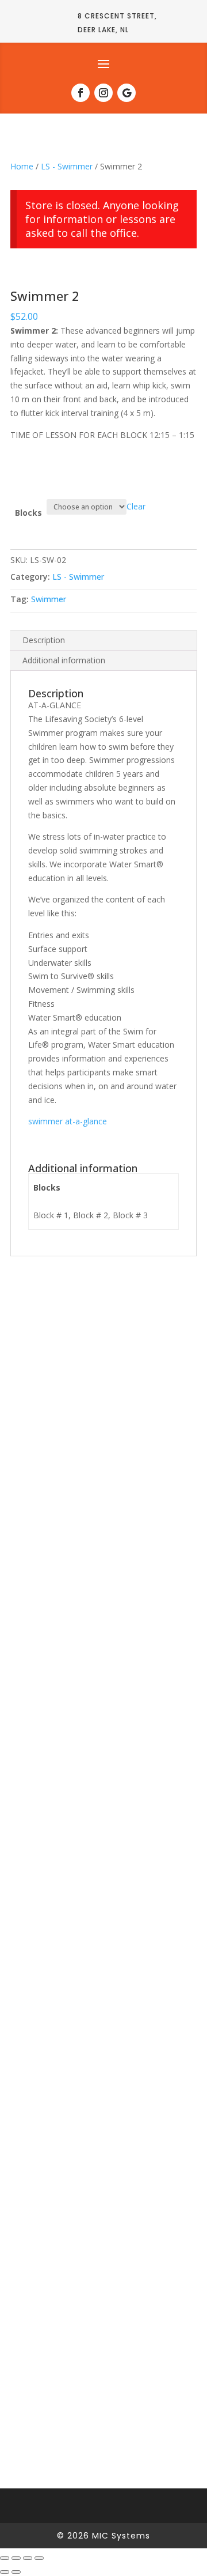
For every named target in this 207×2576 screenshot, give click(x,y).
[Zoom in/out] (5, 2558)
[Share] (28, 2558)
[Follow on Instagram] (103, 93)
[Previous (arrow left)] (5, 2572)
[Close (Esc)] (39, 2558)
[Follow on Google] (126, 93)
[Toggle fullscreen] (16, 2558)
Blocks (28, 513)
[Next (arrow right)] (16, 2572)
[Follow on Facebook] (80, 93)
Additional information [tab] (64, 660)
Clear (136, 506)
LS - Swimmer (67, 166)
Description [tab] (44, 640)
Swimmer (49, 599)
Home (22, 166)
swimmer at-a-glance (68, 1121)
